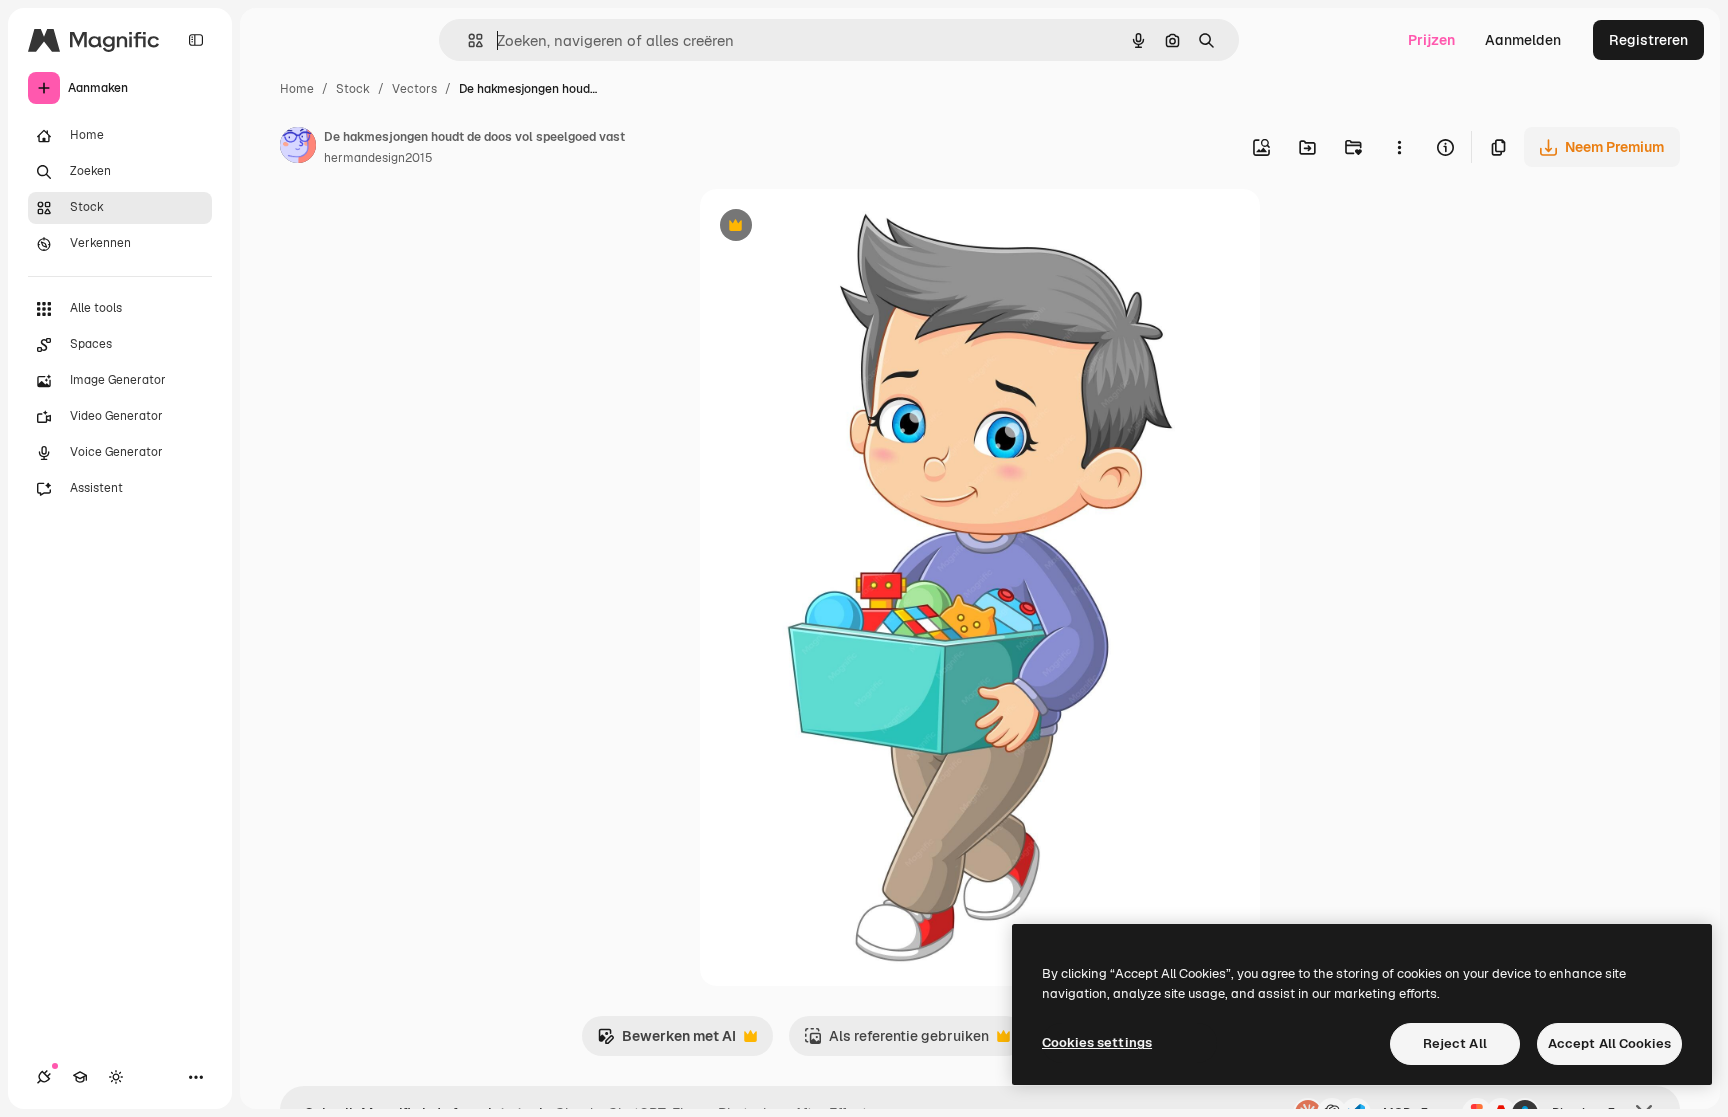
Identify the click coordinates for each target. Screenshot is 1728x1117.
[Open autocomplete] (467, 40)
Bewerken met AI (666, 1041)
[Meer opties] (1399, 147)
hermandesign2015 (378, 158)
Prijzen (1431, 40)
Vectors (414, 89)
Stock (353, 89)
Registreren (1648, 40)
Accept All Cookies (1609, 1043)
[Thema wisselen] (116, 1077)
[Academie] (80, 1077)
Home (297, 89)
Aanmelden (1523, 40)
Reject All (1455, 1043)
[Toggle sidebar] (196, 40)
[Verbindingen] (44, 1077)
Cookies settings (1097, 1042)
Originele (831, 227)
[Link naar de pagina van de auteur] (298, 148)
